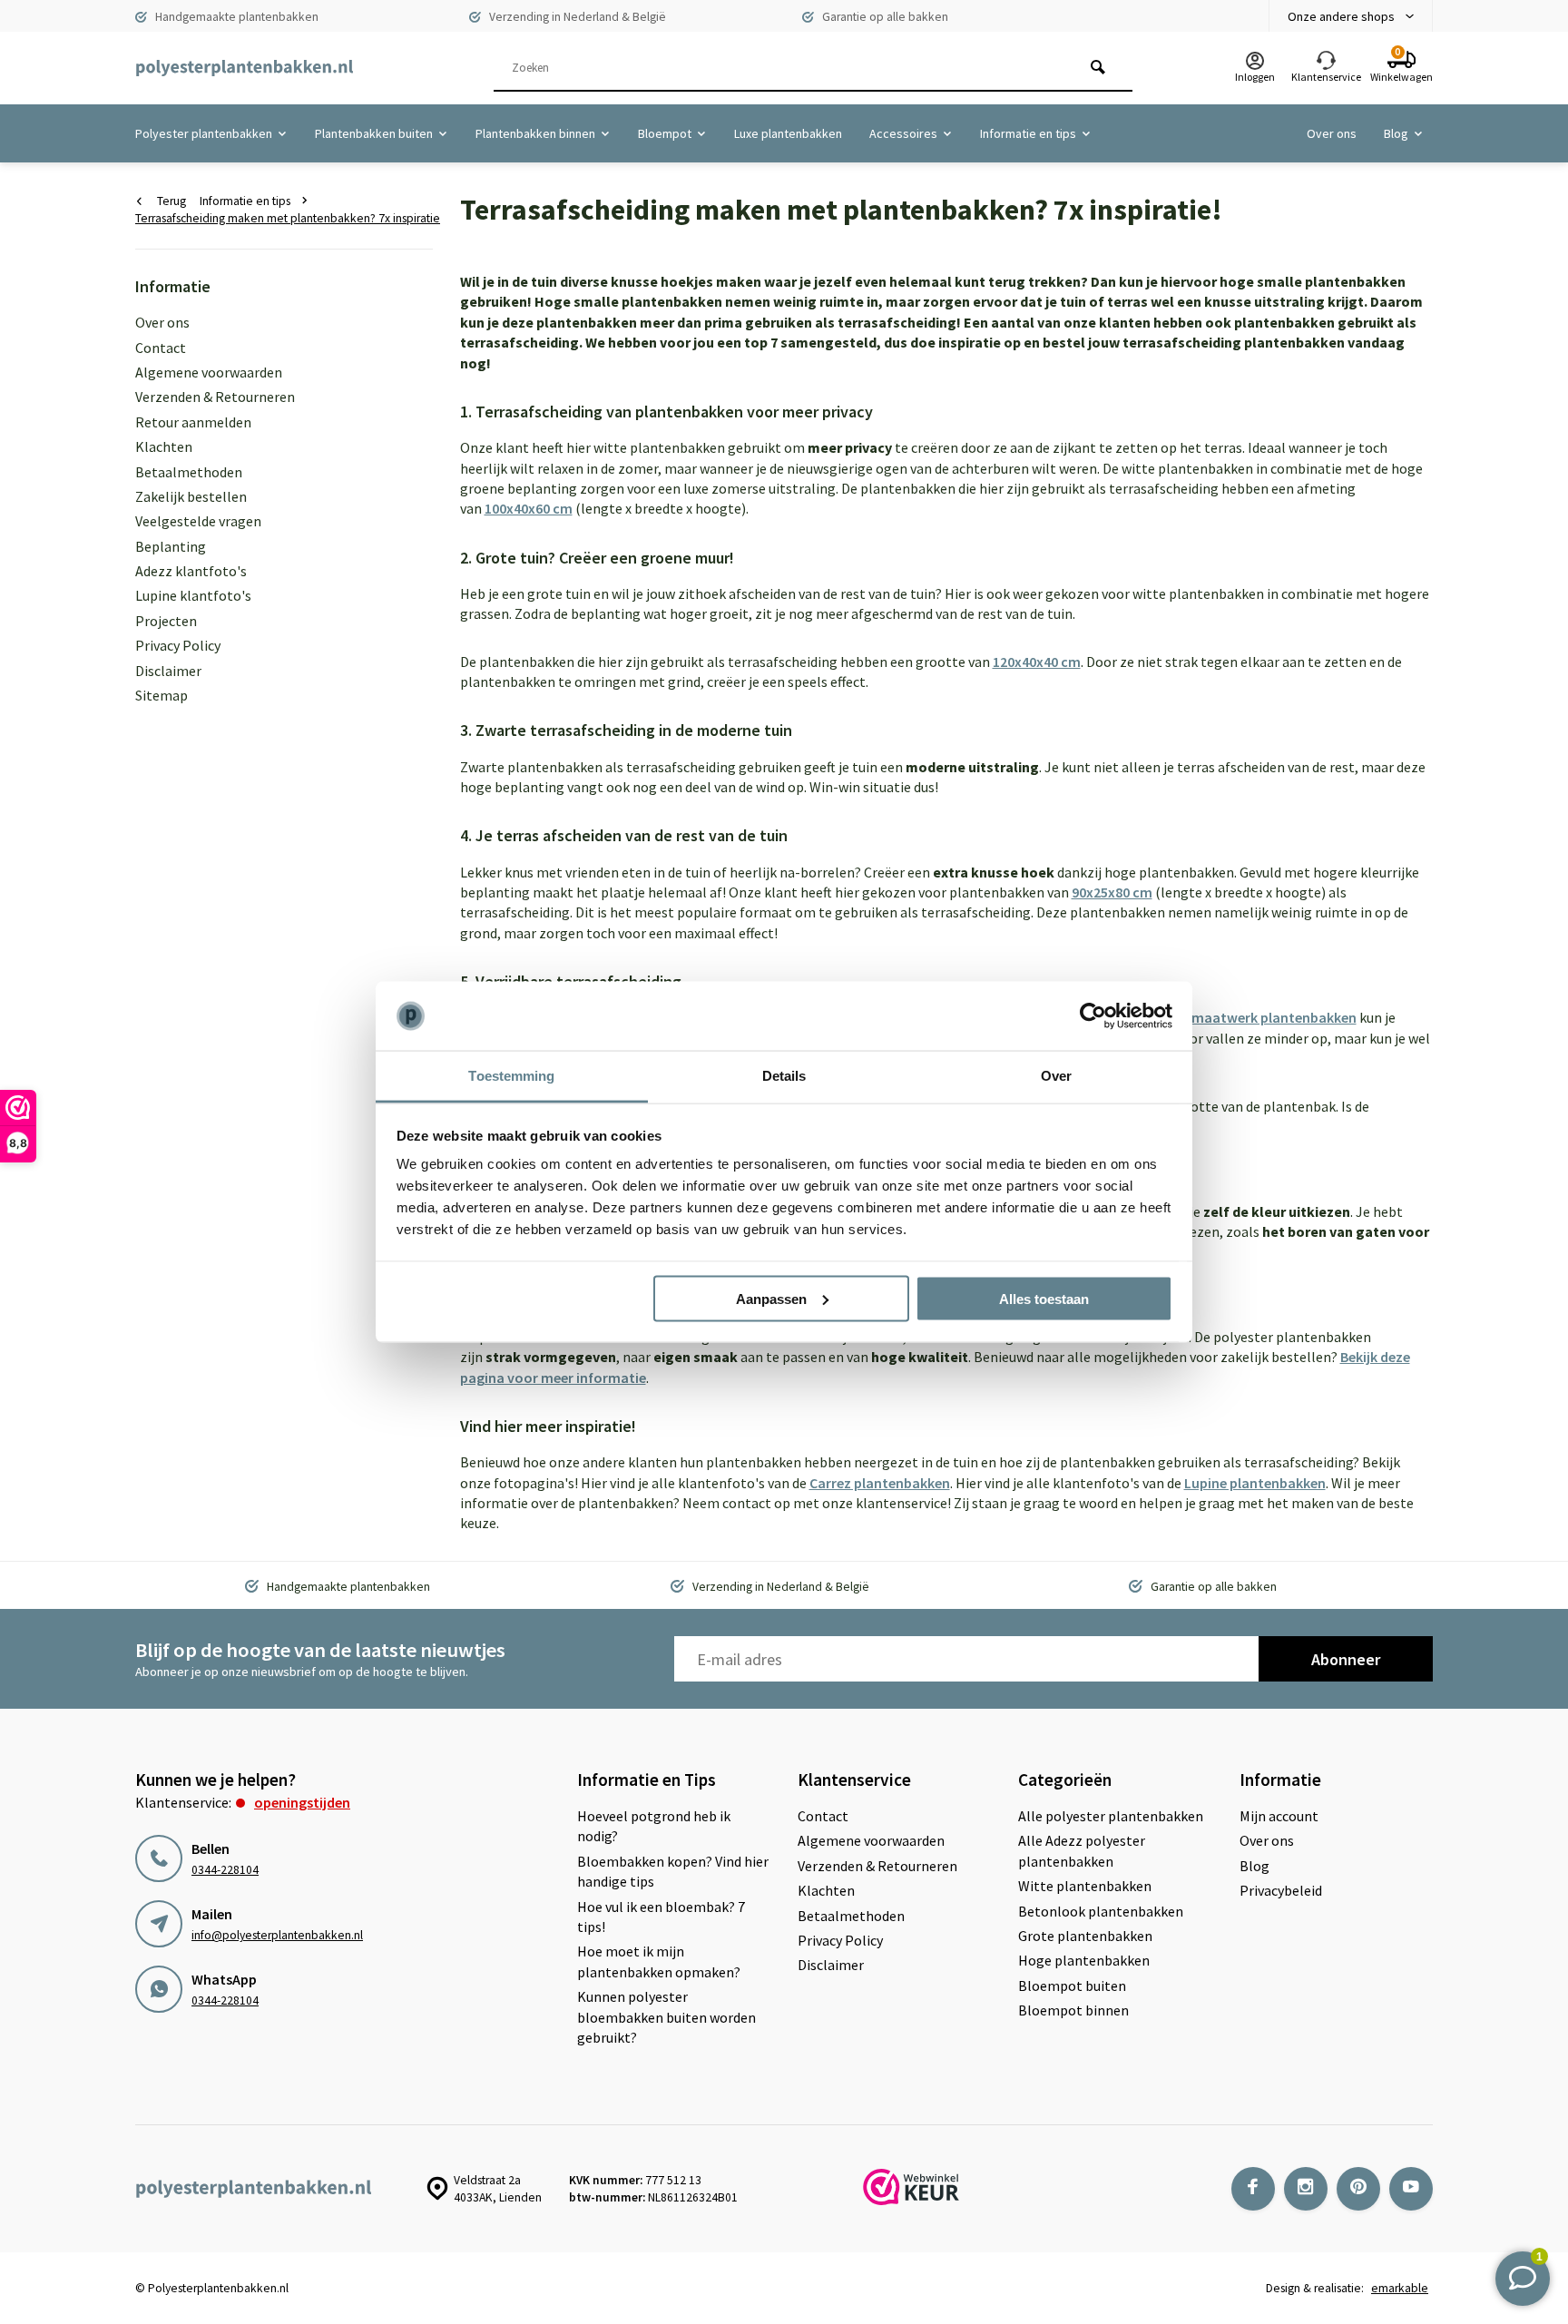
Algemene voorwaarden (209, 372)
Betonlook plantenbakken (1101, 1911)
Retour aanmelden (193, 422)
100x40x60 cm (529, 508)
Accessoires (903, 133)
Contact (161, 348)
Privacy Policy (178, 645)
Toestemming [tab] (511, 1076)
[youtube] (1411, 2189)
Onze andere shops (1341, 16)
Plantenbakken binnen (535, 133)
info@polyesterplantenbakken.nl (277, 1935)
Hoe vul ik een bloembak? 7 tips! (661, 1917)
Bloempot (665, 133)
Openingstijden (302, 1802)
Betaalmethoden (189, 472)
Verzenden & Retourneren (215, 397)
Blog (1396, 133)
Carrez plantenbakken (880, 1483)
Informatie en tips (1028, 133)
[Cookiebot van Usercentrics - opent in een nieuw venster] (1093, 1016)
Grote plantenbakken (1085, 1936)
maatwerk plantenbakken (1274, 1017)
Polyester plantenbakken (204, 133)
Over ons (1332, 133)
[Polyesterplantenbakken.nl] (244, 68)
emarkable (1400, 2288)
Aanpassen (771, 1298)
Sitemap (162, 695)
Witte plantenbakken (1085, 1886)
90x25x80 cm (1112, 892)
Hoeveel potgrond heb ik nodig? (654, 1826)
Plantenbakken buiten (374, 133)
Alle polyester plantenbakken (1111, 1816)
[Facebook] (1253, 2189)
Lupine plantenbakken (1255, 1483)
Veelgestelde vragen (198, 521)
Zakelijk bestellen (191, 496)
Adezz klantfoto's (191, 571)
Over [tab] (1056, 1076)
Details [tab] (784, 1076)
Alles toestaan (1044, 1298)
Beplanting (171, 546)
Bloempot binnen (1073, 2010)
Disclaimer (168, 671)
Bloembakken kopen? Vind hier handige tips (673, 1871)
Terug (171, 201)
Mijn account (1279, 1816)
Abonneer (1346, 1659)
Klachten (164, 446)
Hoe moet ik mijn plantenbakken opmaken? (659, 1961)
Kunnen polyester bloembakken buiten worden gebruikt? (666, 2017)
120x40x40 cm (1037, 662)
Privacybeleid (1281, 1890)
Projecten (166, 621)
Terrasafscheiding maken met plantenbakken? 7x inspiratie (288, 218)
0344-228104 (225, 1870)
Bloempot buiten (1072, 1986)
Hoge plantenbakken (1084, 1960)
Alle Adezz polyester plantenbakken (1082, 1850)
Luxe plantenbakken (788, 133)
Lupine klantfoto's (193, 595)
